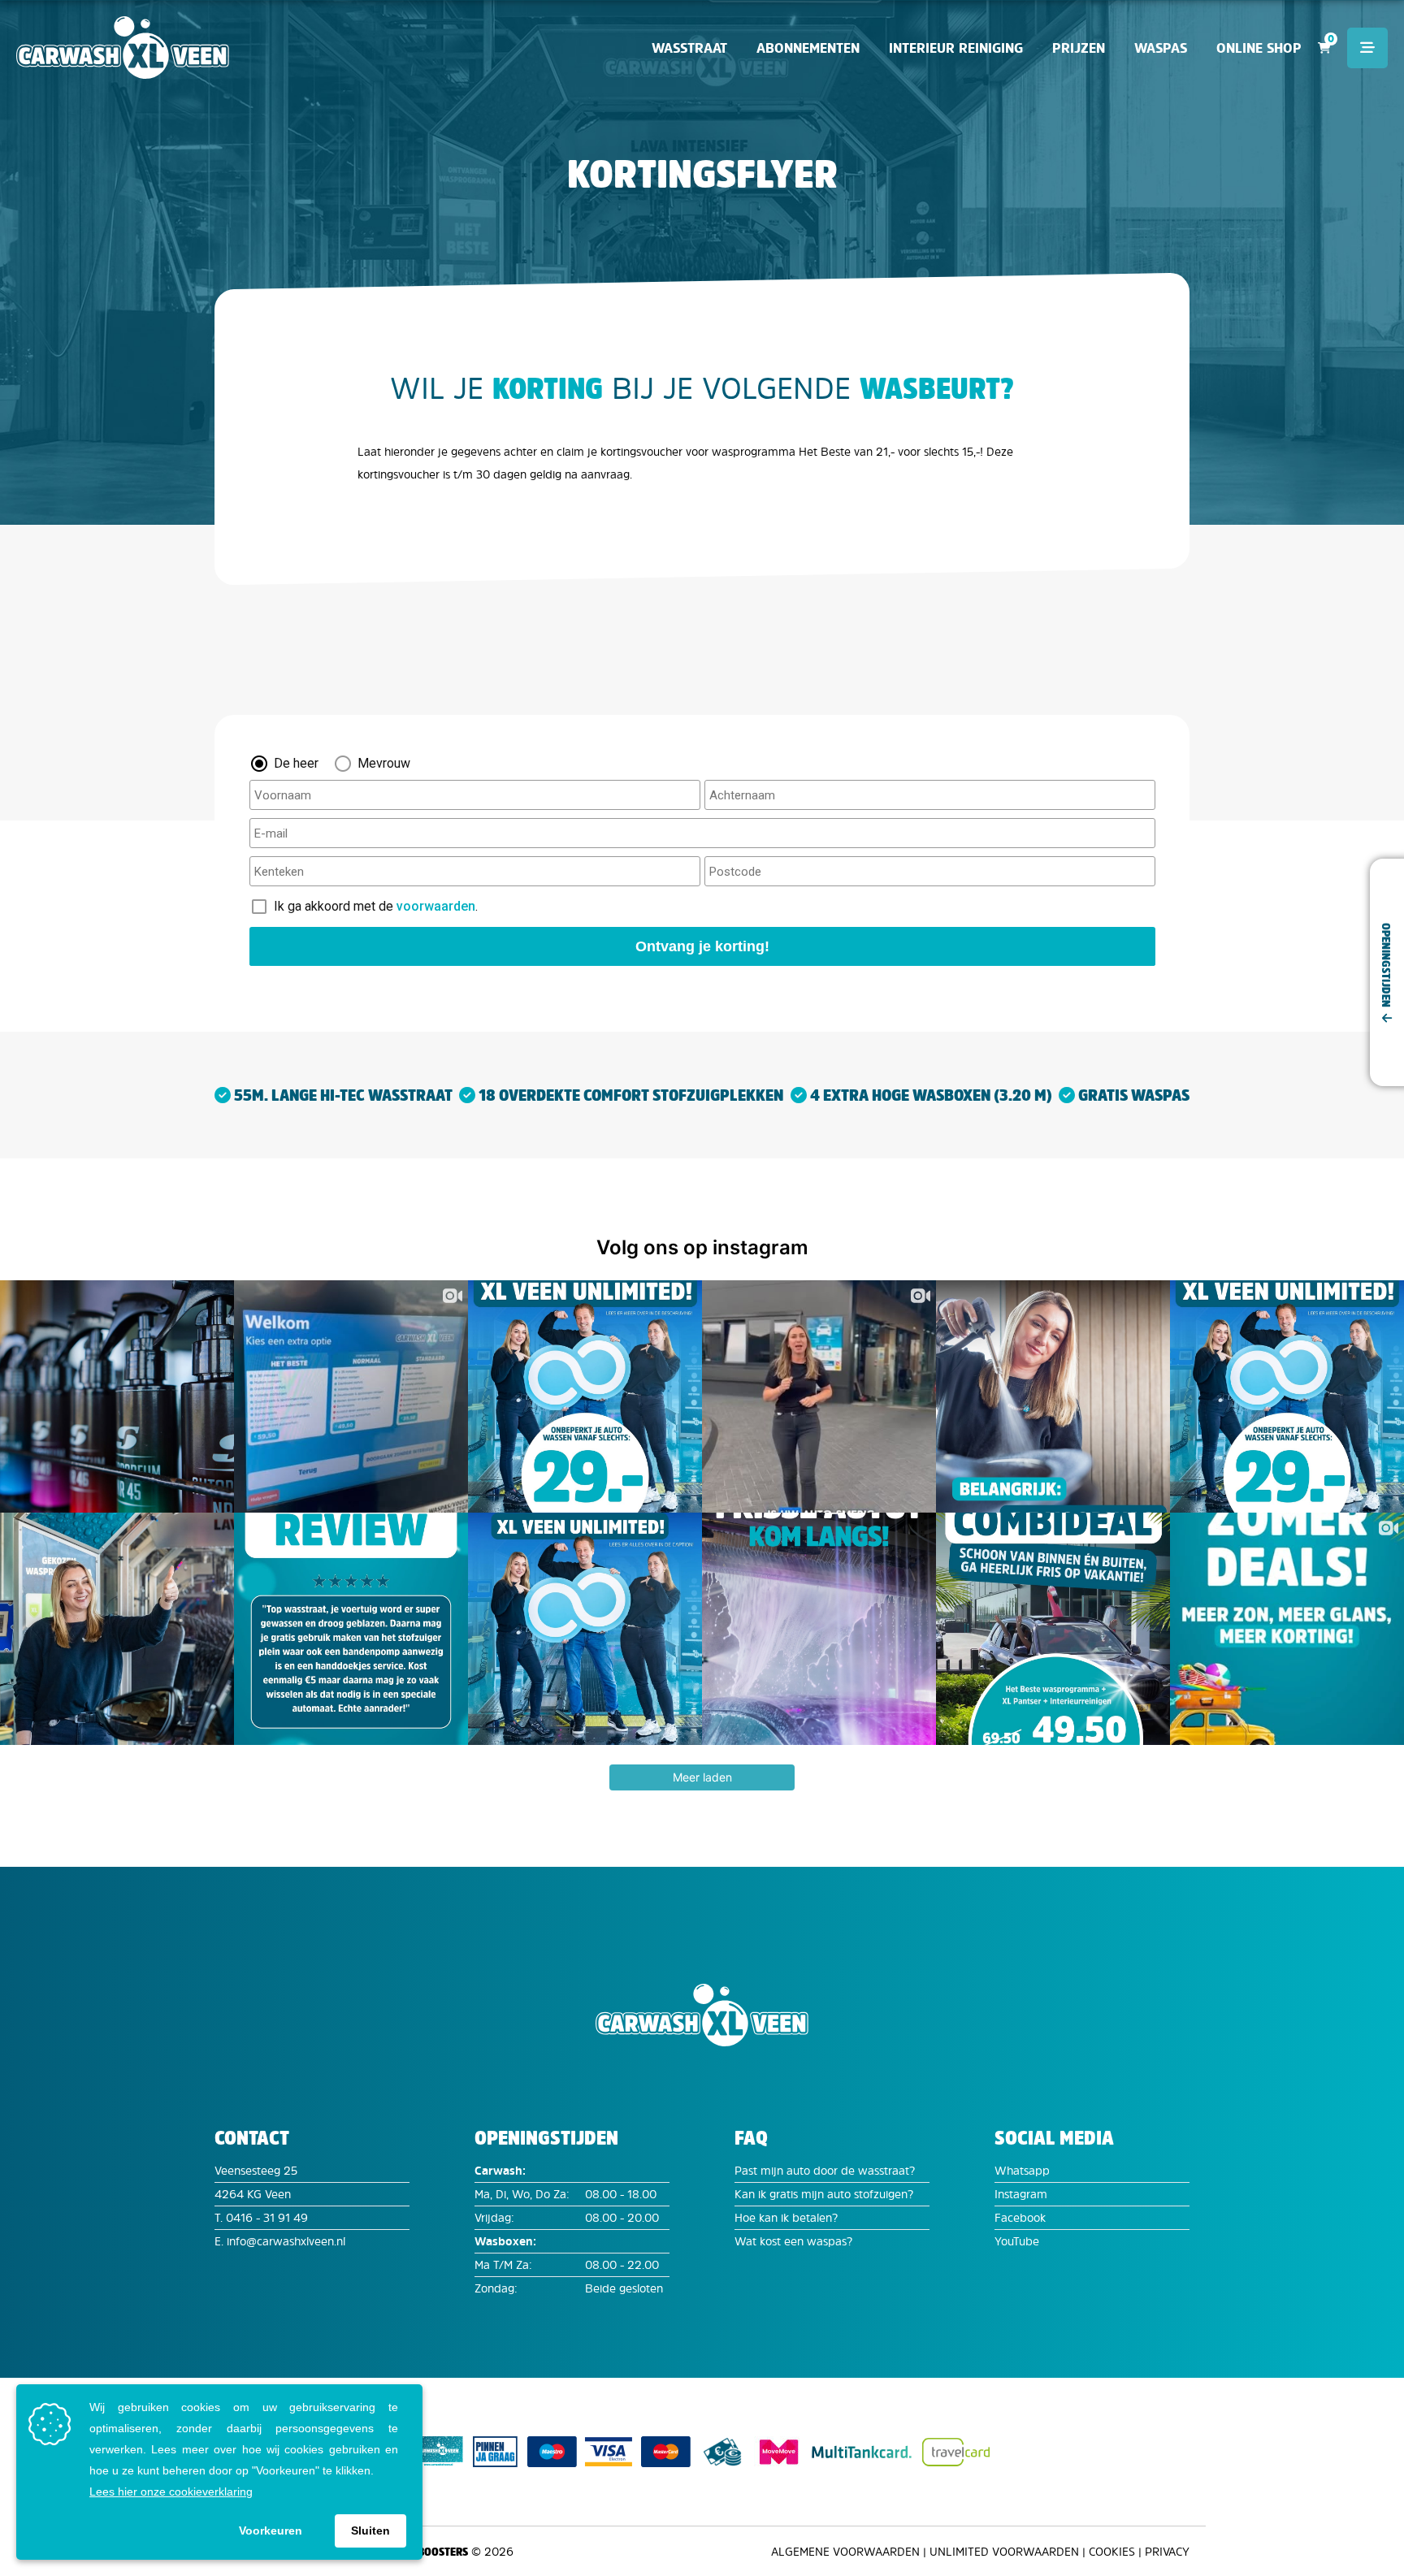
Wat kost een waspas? (793, 2241)
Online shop (1259, 48)
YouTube (1017, 2241)
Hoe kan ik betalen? (786, 2217)
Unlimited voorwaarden (1004, 2551)
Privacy (1167, 2551)
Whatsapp (1022, 2170)
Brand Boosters (424, 2551)
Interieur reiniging (956, 48)
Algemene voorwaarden (845, 2551)
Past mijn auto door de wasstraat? (825, 2170)
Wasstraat (689, 48)
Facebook (1020, 2217)
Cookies (1112, 2551)
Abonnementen (808, 48)
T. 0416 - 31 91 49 (261, 2217)
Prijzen (1079, 48)
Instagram (1021, 2194)
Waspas (1161, 48)
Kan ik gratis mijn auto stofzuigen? (824, 2194)
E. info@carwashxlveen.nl (280, 2241)
